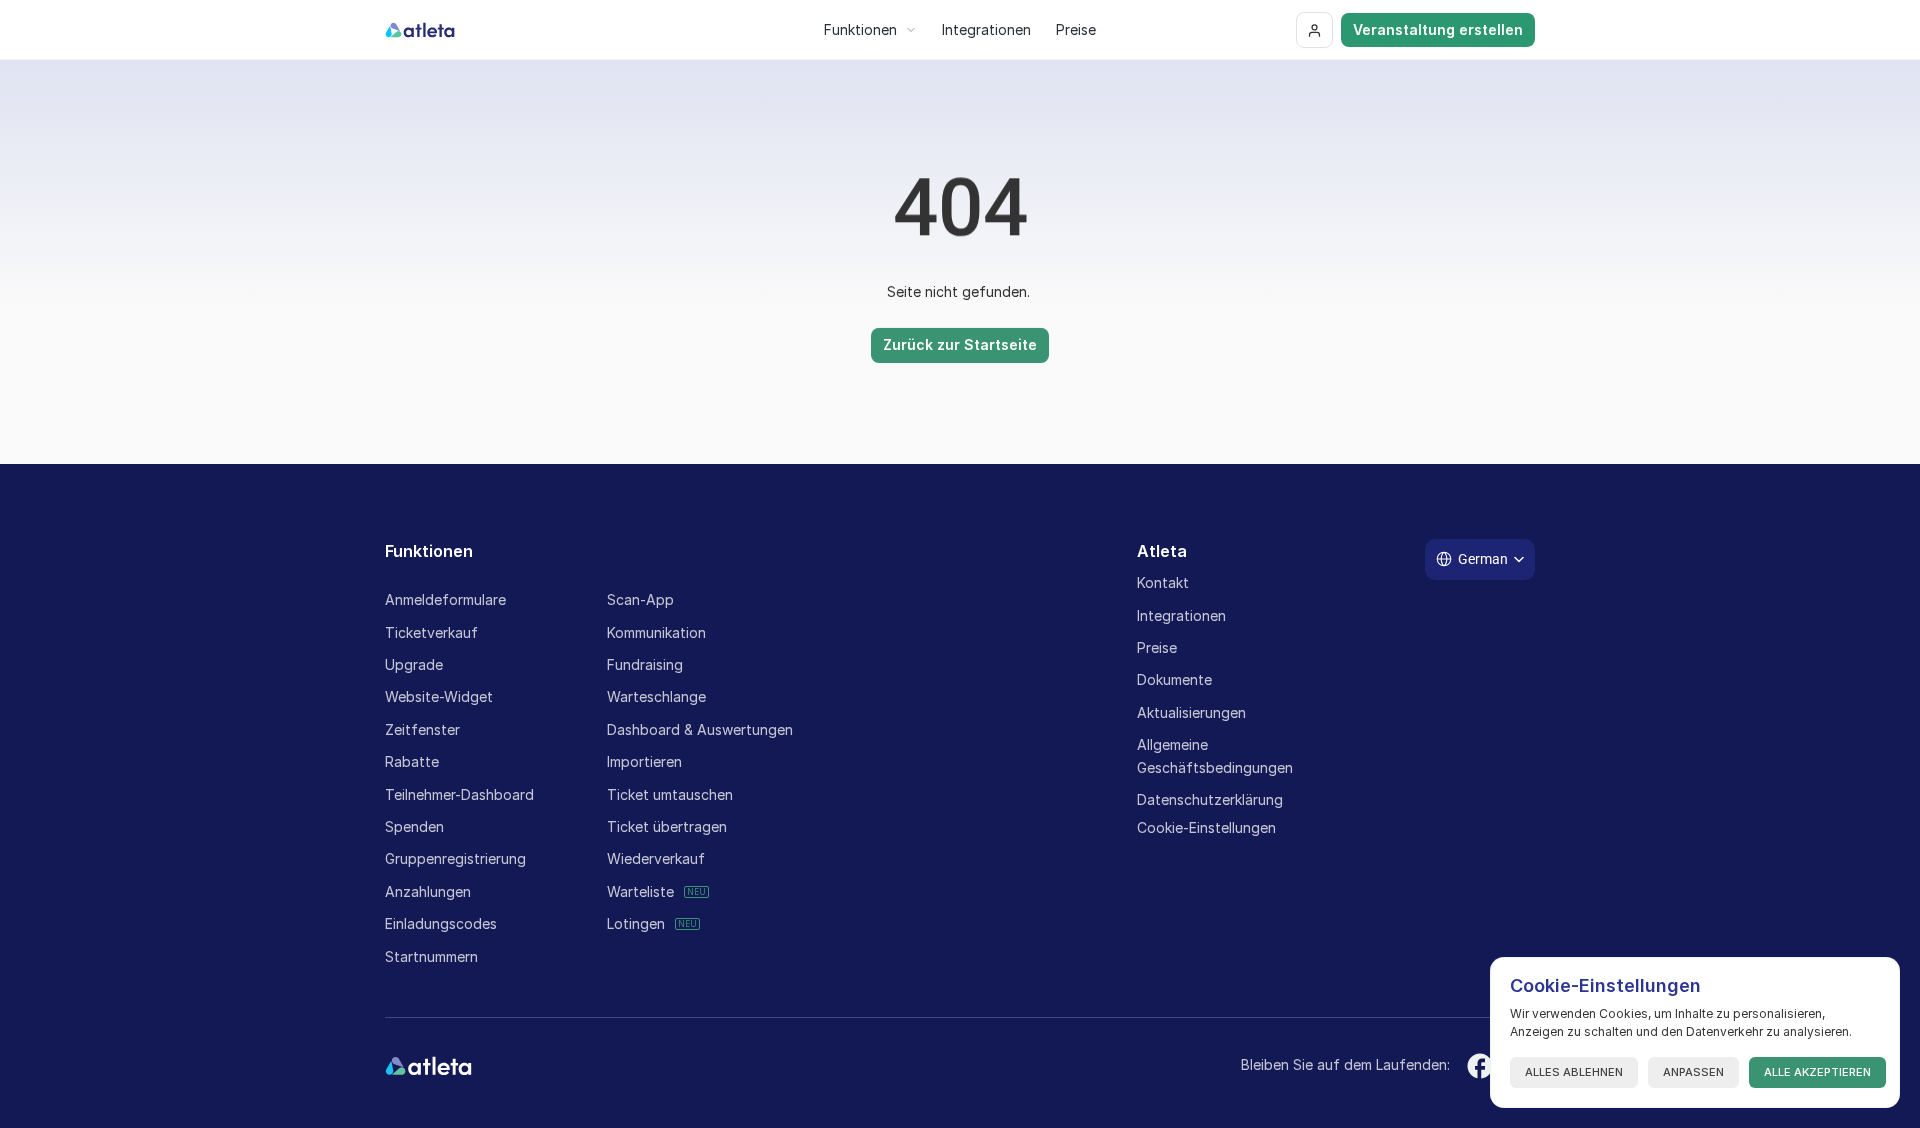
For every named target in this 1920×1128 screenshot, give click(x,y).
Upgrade (414, 664)
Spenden (414, 826)
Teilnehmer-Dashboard (459, 794)
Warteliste (640, 891)
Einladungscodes (441, 923)
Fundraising (645, 664)
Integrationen (1181, 615)
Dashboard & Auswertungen (700, 729)
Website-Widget (439, 696)
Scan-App (640, 599)
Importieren (644, 761)
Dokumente (1174, 679)
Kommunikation (656, 632)
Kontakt (1163, 582)
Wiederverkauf (656, 858)
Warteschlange (656, 696)
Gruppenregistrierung (455, 858)
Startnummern (431, 956)
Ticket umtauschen (670, 794)
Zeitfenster (422, 729)
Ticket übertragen (667, 826)
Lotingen (636, 923)
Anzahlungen (428, 891)
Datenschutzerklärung (1210, 799)
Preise (1157, 647)
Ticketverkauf (431, 632)
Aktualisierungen (1191, 712)
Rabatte (412, 761)
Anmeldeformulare (445, 599)
